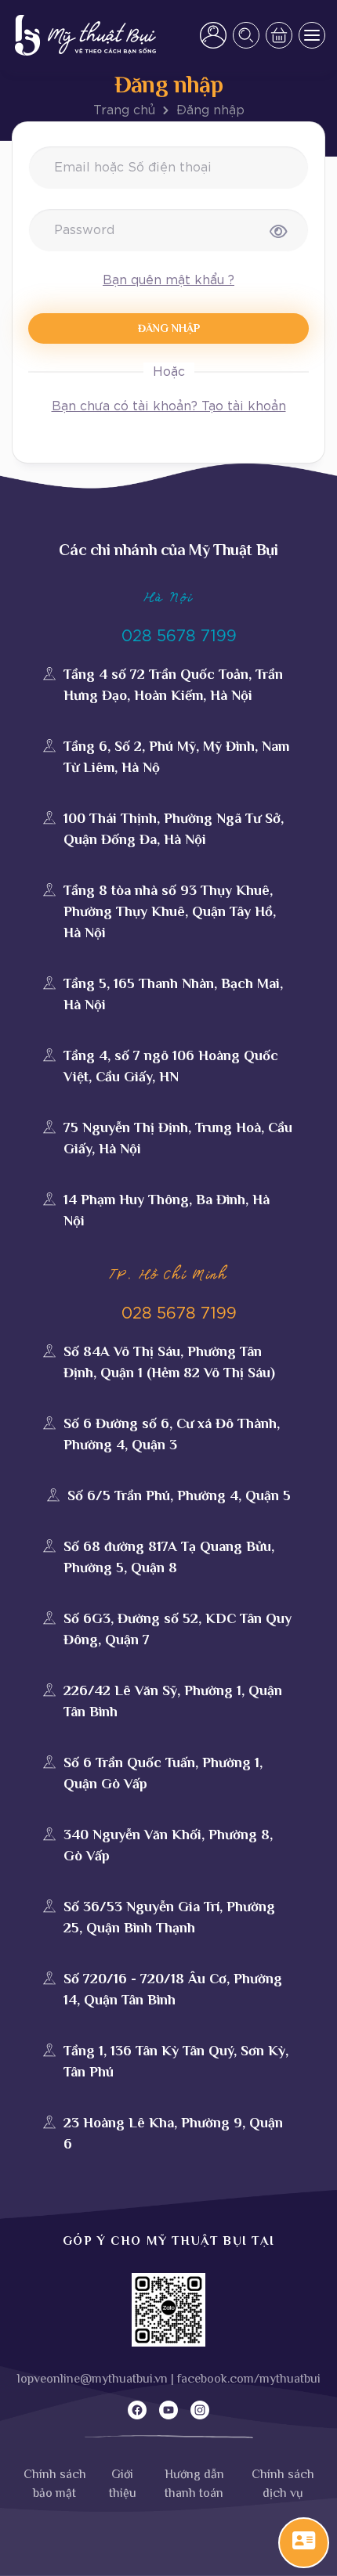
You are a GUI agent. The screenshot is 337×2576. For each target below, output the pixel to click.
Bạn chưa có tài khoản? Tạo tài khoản (169, 406)
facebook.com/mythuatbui (249, 2379)
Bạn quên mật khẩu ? (168, 280)
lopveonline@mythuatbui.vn (92, 2379)
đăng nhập (169, 328)
